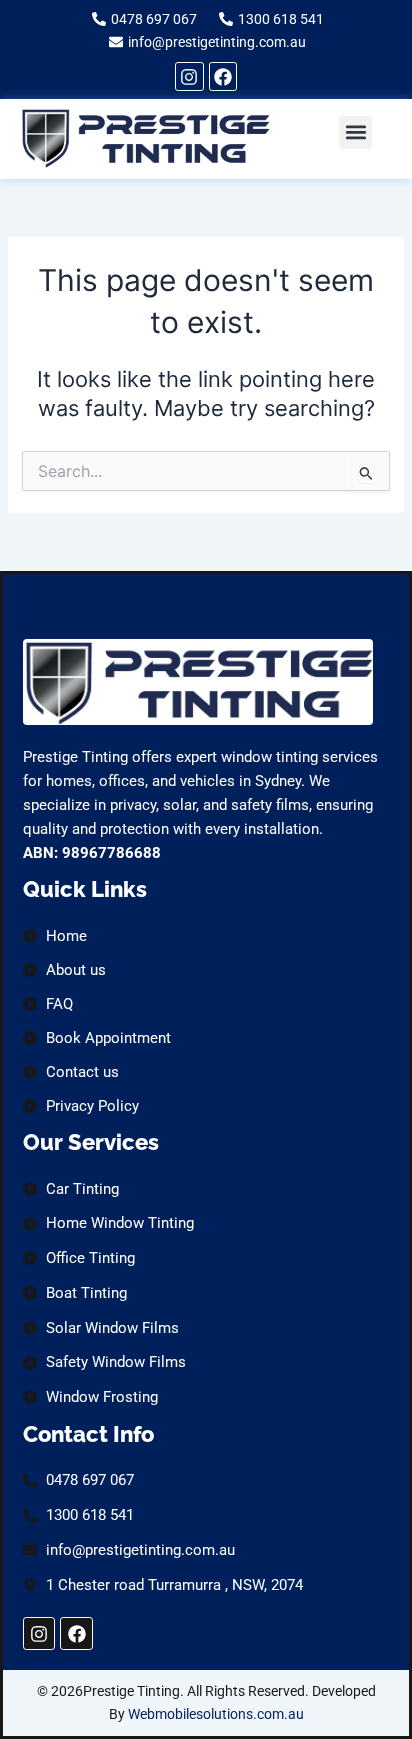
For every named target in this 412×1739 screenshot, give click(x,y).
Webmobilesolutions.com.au (216, 1714)
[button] (355, 132)
